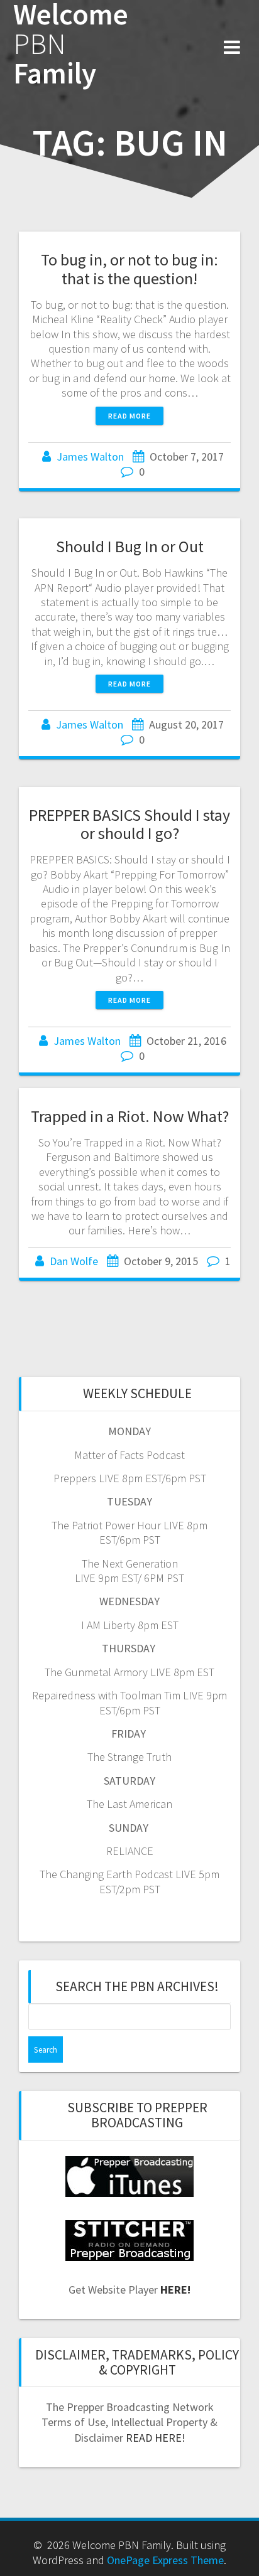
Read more (129, 416)
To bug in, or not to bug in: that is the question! (129, 269)
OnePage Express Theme (165, 2560)
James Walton (90, 457)
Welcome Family (71, 44)
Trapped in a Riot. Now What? (130, 1116)
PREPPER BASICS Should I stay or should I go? (129, 824)
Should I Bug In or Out (130, 546)
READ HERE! (156, 2438)
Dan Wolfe (74, 1261)
